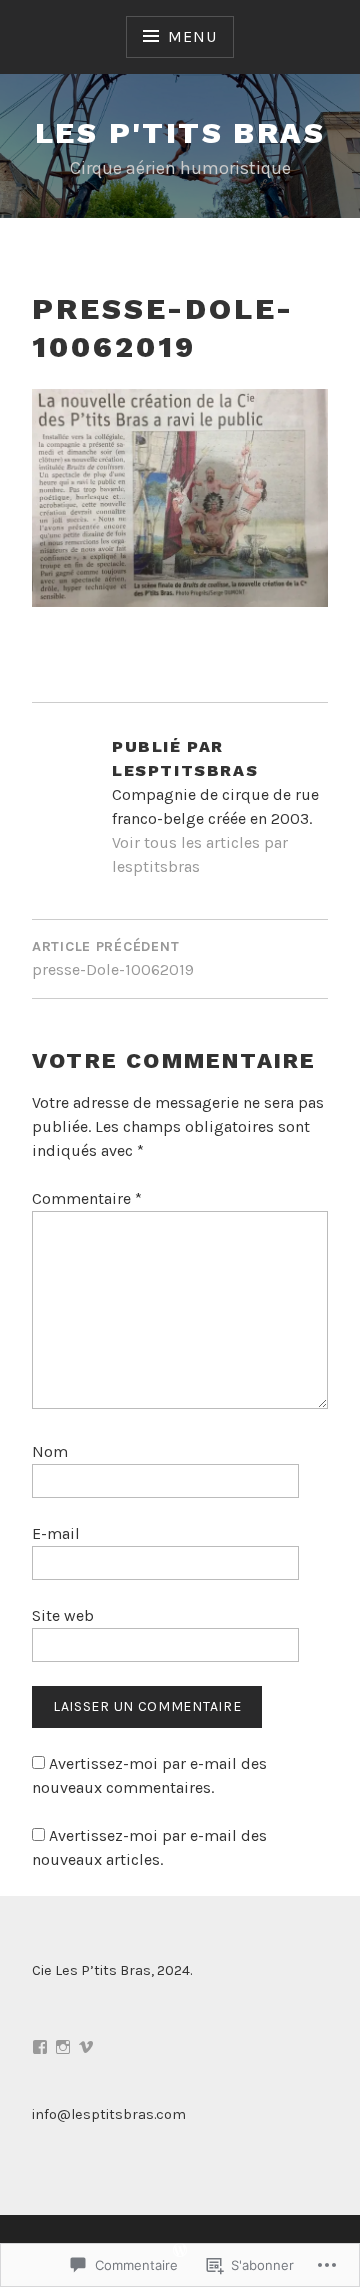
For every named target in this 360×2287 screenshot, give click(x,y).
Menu (192, 36)
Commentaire (87, 1198)
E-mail (56, 1533)
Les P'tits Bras (180, 132)
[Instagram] (63, 2047)
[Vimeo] (86, 2047)
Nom (50, 1451)
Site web (63, 1615)
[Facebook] (40, 2047)
